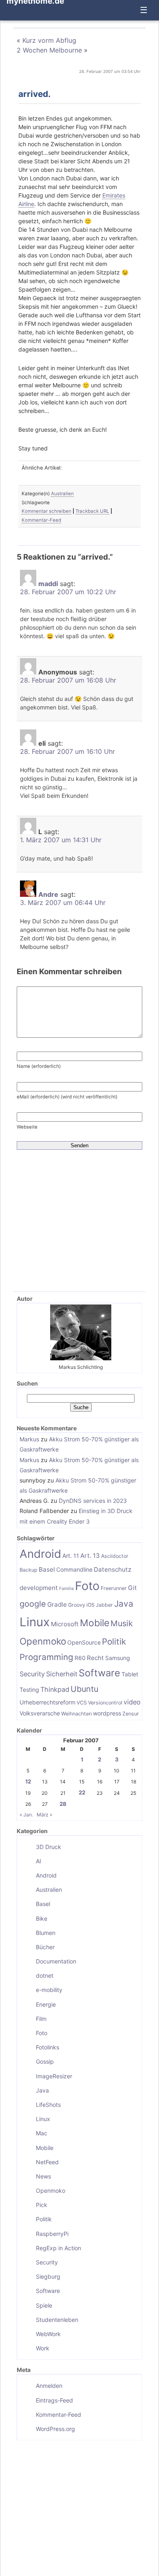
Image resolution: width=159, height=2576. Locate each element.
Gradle (57, 1604)
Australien (62, 494)
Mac (42, 2133)
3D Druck (49, 1847)
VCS (82, 1703)
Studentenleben (57, 2320)
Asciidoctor (115, 1556)
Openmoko (43, 1641)
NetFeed (47, 2162)
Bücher (45, 1947)
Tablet (130, 1674)
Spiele (44, 2305)
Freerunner (114, 1588)
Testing (29, 1690)
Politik (114, 1642)
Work (43, 2348)
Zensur (131, 1714)
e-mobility (49, 1990)
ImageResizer (54, 2076)
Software (99, 1673)
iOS (91, 1605)
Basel (47, 1569)
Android (40, 1554)
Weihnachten (76, 1714)
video (132, 1702)
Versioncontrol (105, 1703)
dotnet (45, 1975)
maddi (48, 584)
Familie (66, 1589)
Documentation (56, 1961)
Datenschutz (113, 1569)
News (43, 2176)
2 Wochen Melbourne (49, 50)
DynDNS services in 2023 (93, 1501)
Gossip (45, 2061)
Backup (29, 1570)
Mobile (95, 1623)
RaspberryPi (52, 2234)
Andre (48, 894)
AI (39, 1861)
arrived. (34, 94)
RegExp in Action (59, 2248)
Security (32, 1674)
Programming (46, 1657)
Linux (35, 1622)
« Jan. (26, 1815)
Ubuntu (84, 1689)
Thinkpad (55, 1689)
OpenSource (84, 1642)
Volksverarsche (40, 1713)
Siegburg (48, 2276)
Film (41, 2019)
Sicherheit (62, 1674)
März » (44, 1815)
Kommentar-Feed (41, 520)
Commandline (74, 1569)
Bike (42, 1918)
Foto (87, 1586)
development (39, 1588)
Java (124, 1604)
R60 (80, 1658)
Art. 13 (90, 1556)
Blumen (46, 1933)
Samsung (118, 1658)
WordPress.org (55, 2429)
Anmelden (49, 2386)
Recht (95, 1658)
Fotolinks (47, 2047)
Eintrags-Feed (54, 2400)
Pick (42, 2205)
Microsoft (65, 1624)
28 (63, 1804)
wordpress (107, 1713)
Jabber (104, 1605)
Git (132, 1588)
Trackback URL (92, 511)
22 (82, 1792)
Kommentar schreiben (46, 511)
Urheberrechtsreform (47, 1702)
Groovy (77, 1605)
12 (28, 1781)
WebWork (48, 2334)
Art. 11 (71, 1556)
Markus (29, 1439)
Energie (46, 2004)
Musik (122, 1623)
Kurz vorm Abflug (49, 40)
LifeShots (48, 2105)
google (33, 1604)
